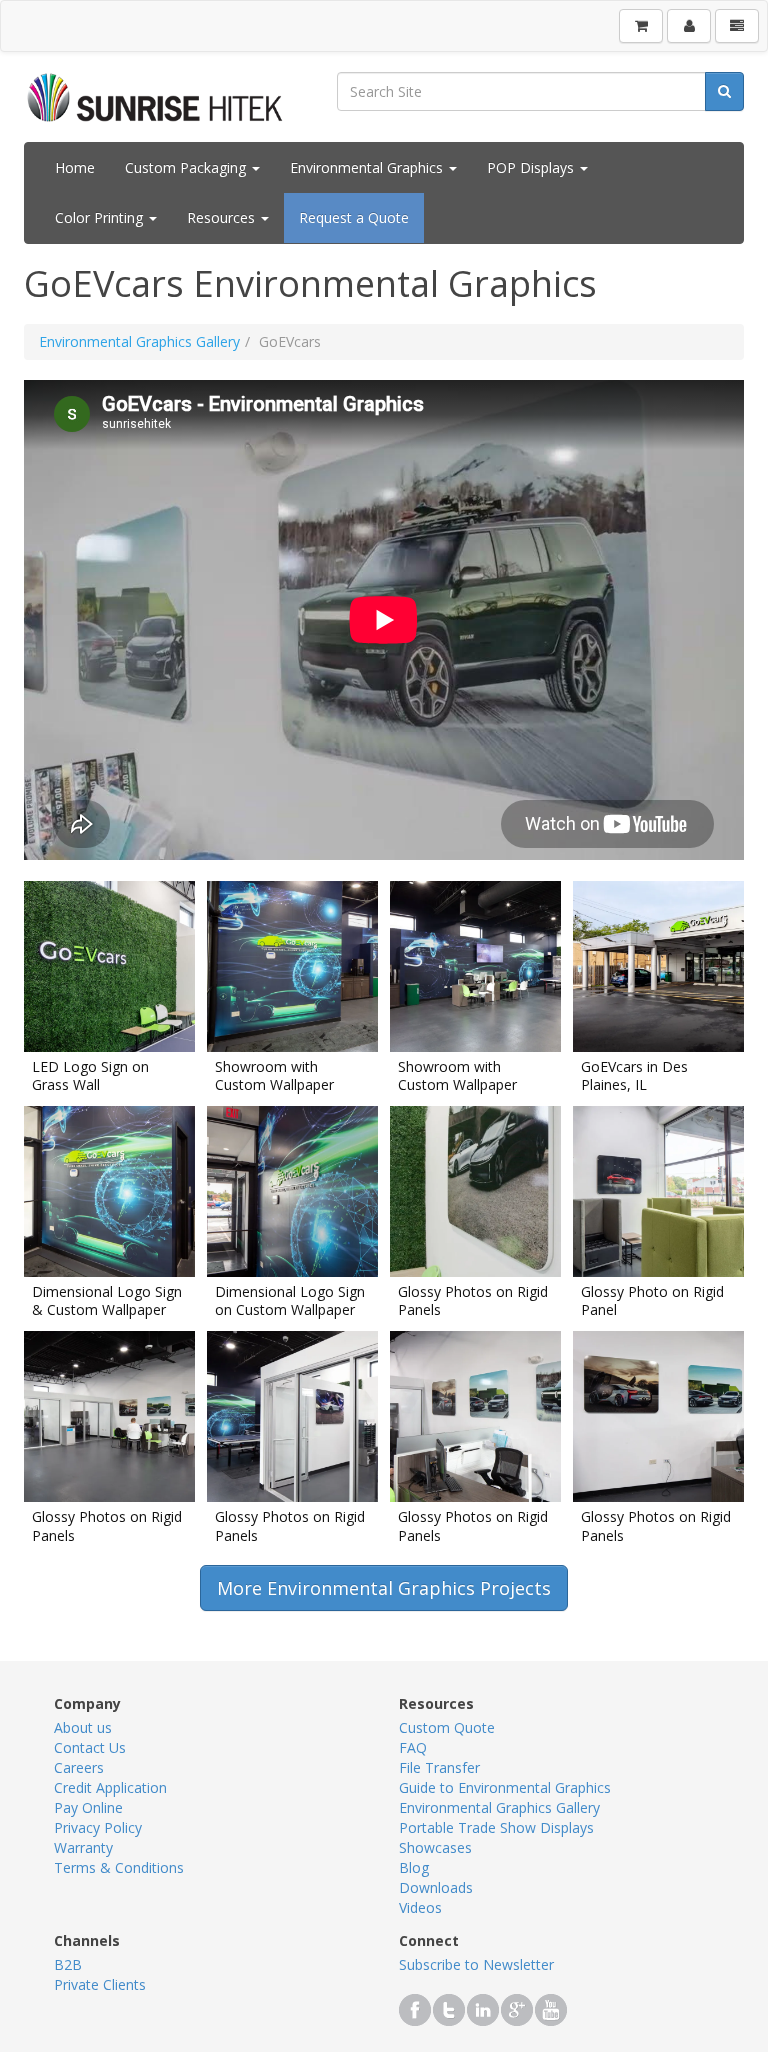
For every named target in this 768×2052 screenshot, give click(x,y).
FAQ (413, 1747)
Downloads (436, 1887)
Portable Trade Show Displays (496, 1827)
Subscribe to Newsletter (476, 1964)
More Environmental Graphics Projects (384, 1588)
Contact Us (90, 1747)
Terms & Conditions (119, 1867)
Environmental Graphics (368, 167)
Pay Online (88, 1807)
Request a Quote (354, 217)
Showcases (435, 1847)
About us (83, 1727)
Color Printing (101, 217)
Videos (420, 1907)
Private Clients (100, 1984)
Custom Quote (447, 1727)
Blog (414, 1867)
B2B (68, 1964)
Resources (223, 217)
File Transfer (439, 1767)
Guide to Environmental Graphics (505, 1787)
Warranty (83, 1847)
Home (75, 167)
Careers (79, 1767)
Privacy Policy (98, 1827)
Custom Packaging (187, 167)
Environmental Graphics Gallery (139, 341)
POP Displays (532, 167)
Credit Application (110, 1787)
